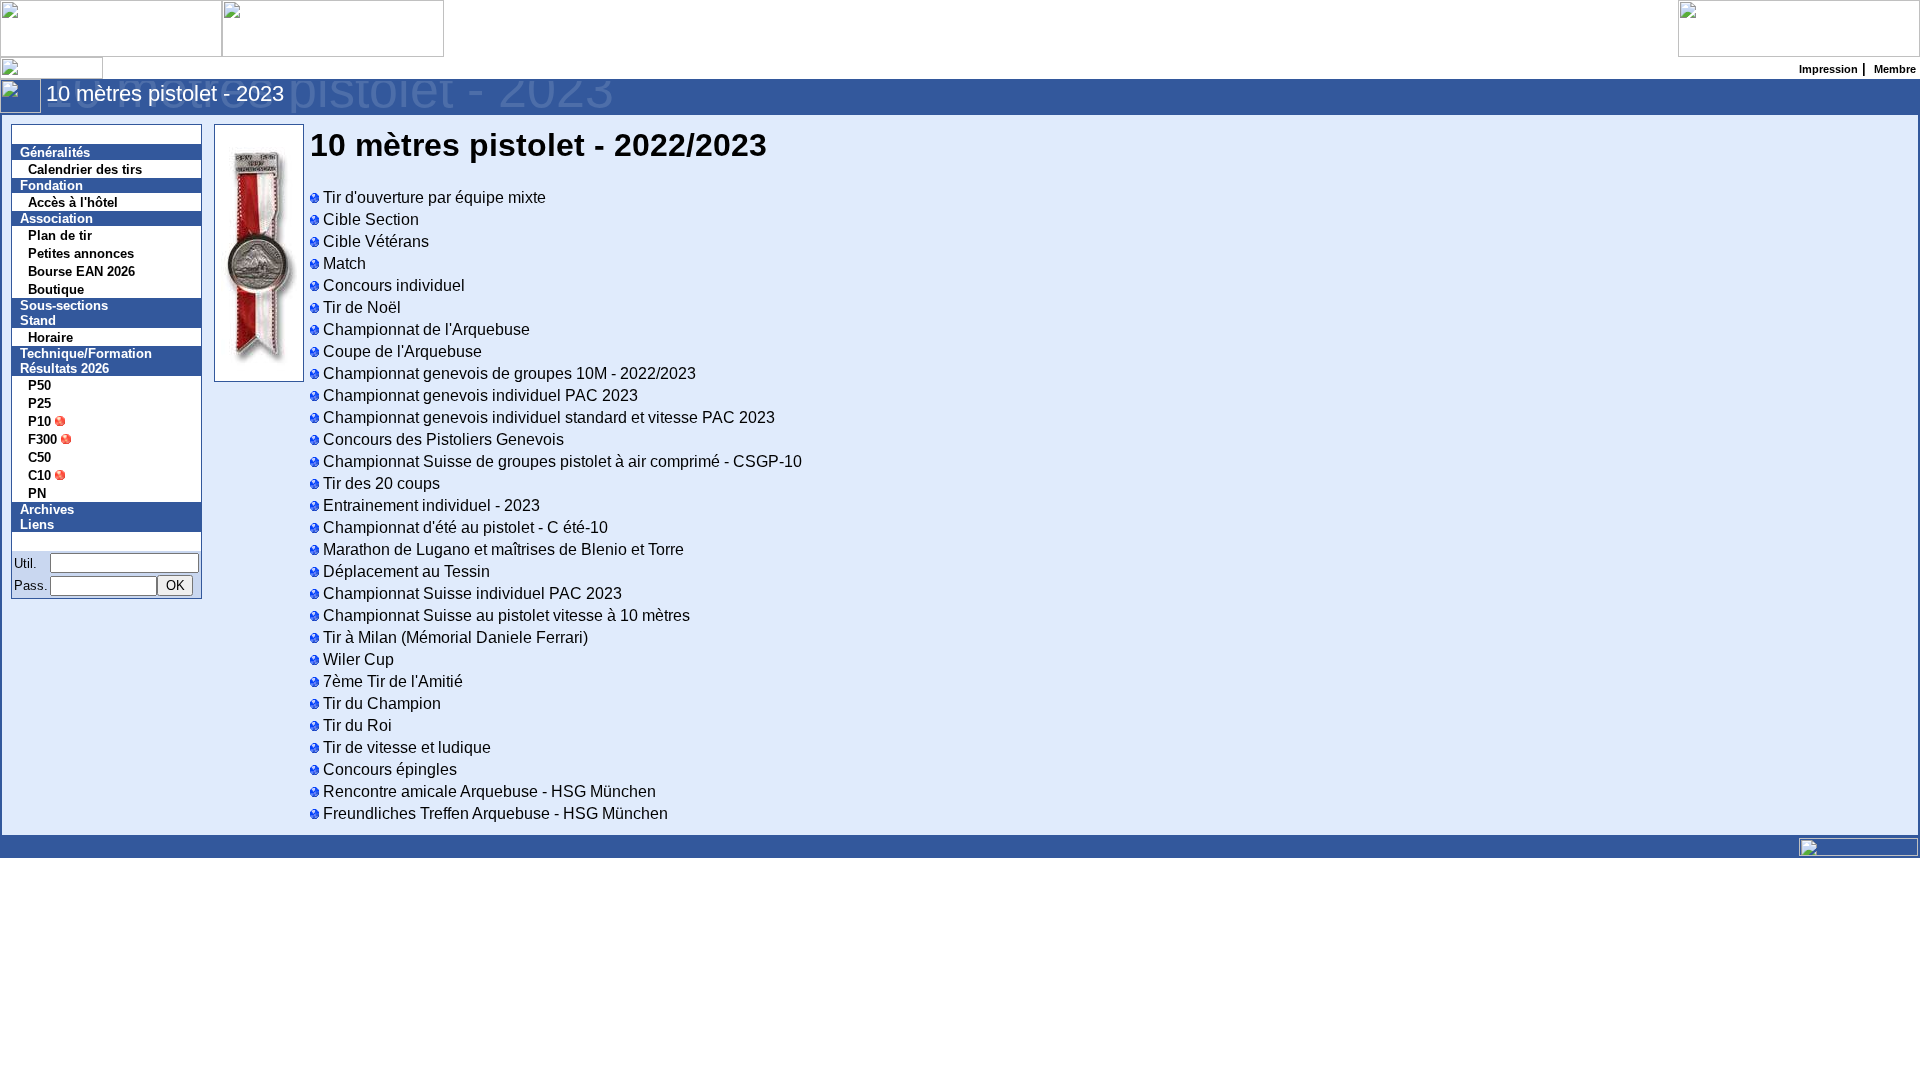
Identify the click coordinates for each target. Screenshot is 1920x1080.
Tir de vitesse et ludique (405, 747)
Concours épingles (388, 769)
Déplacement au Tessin (404, 571)
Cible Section (369, 219)
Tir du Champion (380, 703)
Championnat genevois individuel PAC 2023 (478, 395)
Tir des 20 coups (379, 483)
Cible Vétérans (374, 241)
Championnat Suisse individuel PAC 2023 (470, 593)
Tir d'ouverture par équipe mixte (432, 197)
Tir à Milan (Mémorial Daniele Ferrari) (453, 637)
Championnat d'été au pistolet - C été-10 (463, 527)
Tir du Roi (355, 725)
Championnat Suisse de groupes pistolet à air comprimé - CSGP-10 (560, 461)
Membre (57, 541)
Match (342, 263)
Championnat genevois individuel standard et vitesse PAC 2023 (547, 417)
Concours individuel (392, 285)
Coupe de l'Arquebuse (400, 351)
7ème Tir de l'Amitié (391, 681)
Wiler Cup (356, 659)
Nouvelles (62, 134)
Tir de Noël (360, 307)
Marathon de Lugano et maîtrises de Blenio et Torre (501, 549)
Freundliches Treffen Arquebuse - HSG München (493, 813)
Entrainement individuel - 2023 (429, 505)
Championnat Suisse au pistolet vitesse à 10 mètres (504, 615)
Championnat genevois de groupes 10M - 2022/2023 (507, 373)
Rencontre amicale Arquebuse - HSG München (487, 791)
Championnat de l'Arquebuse (424, 329)
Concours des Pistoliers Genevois (441, 439)
